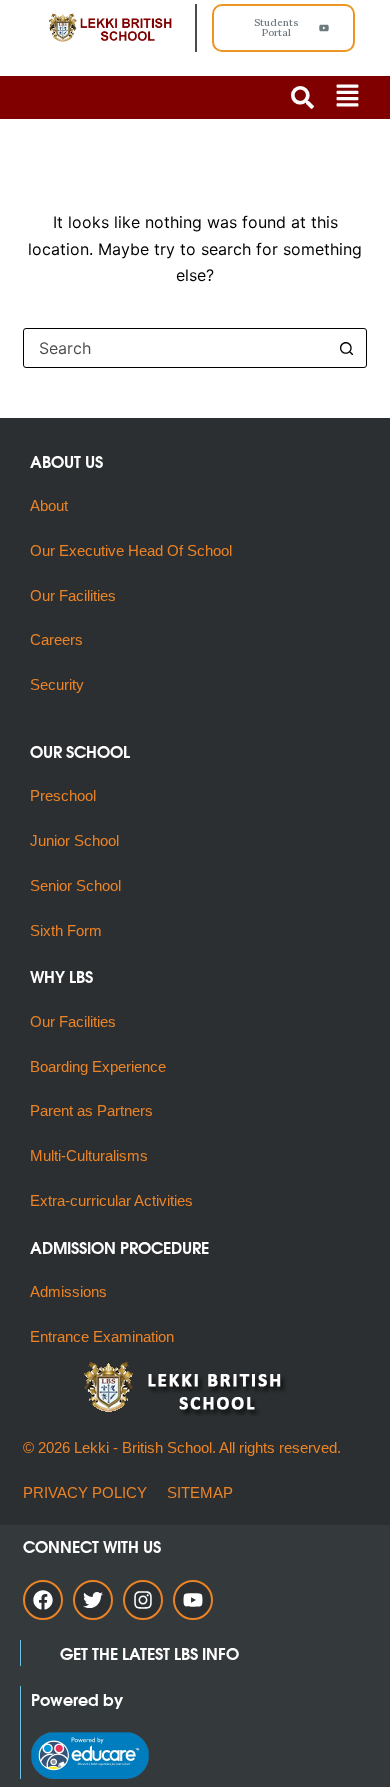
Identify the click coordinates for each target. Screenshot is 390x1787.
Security (57, 684)
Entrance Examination (102, 1336)
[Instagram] (143, 1600)
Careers (56, 639)
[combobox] (175, 348)
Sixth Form (66, 930)
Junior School (74, 840)
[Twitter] (93, 1600)
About (51, 505)
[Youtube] (193, 1600)
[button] (347, 97)
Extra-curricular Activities (111, 1200)
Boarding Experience (98, 1066)
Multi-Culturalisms (93, 1155)
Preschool (63, 795)
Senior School (75, 885)
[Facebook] (43, 1600)
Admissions (68, 1291)
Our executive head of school (131, 550)
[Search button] (347, 348)
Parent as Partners (91, 1110)
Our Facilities (73, 595)
